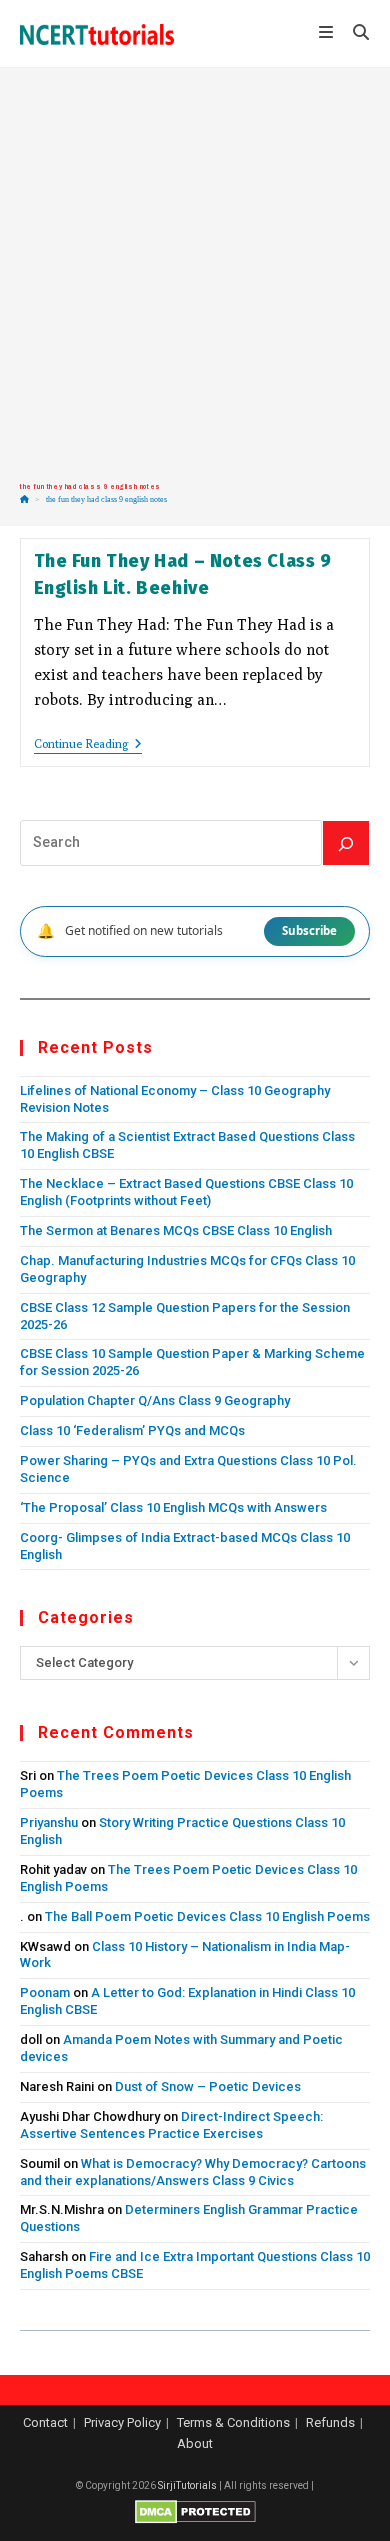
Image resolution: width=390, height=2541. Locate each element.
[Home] (24, 499)
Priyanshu (49, 1822)
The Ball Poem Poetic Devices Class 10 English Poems (207, 1916)
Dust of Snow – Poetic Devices (208, 2086)
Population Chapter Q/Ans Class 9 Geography (155, 1400)
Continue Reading (88, 745)
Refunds (330, 2422)
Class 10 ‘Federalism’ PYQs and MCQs (132, 1430)
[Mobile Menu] (328, 34)
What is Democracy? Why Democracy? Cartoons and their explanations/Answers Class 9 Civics (193, 2172)
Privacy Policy (122, 2422)
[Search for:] (354, 34)
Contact (45, 2422)
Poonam (45, 1992)
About (195, 2443)
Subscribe (309, 930)
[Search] (346, 843)
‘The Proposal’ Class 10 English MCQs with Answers (173, 1507)
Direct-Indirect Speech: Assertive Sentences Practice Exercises (171, 2125)
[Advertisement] (195, 275)
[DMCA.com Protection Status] (195, 2511)
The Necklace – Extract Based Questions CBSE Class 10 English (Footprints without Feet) (186, 1192)
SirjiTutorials (187, 2485)
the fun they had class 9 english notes (106, 499)
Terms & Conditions (233, 2422)
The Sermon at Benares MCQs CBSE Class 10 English (176, 1230)
